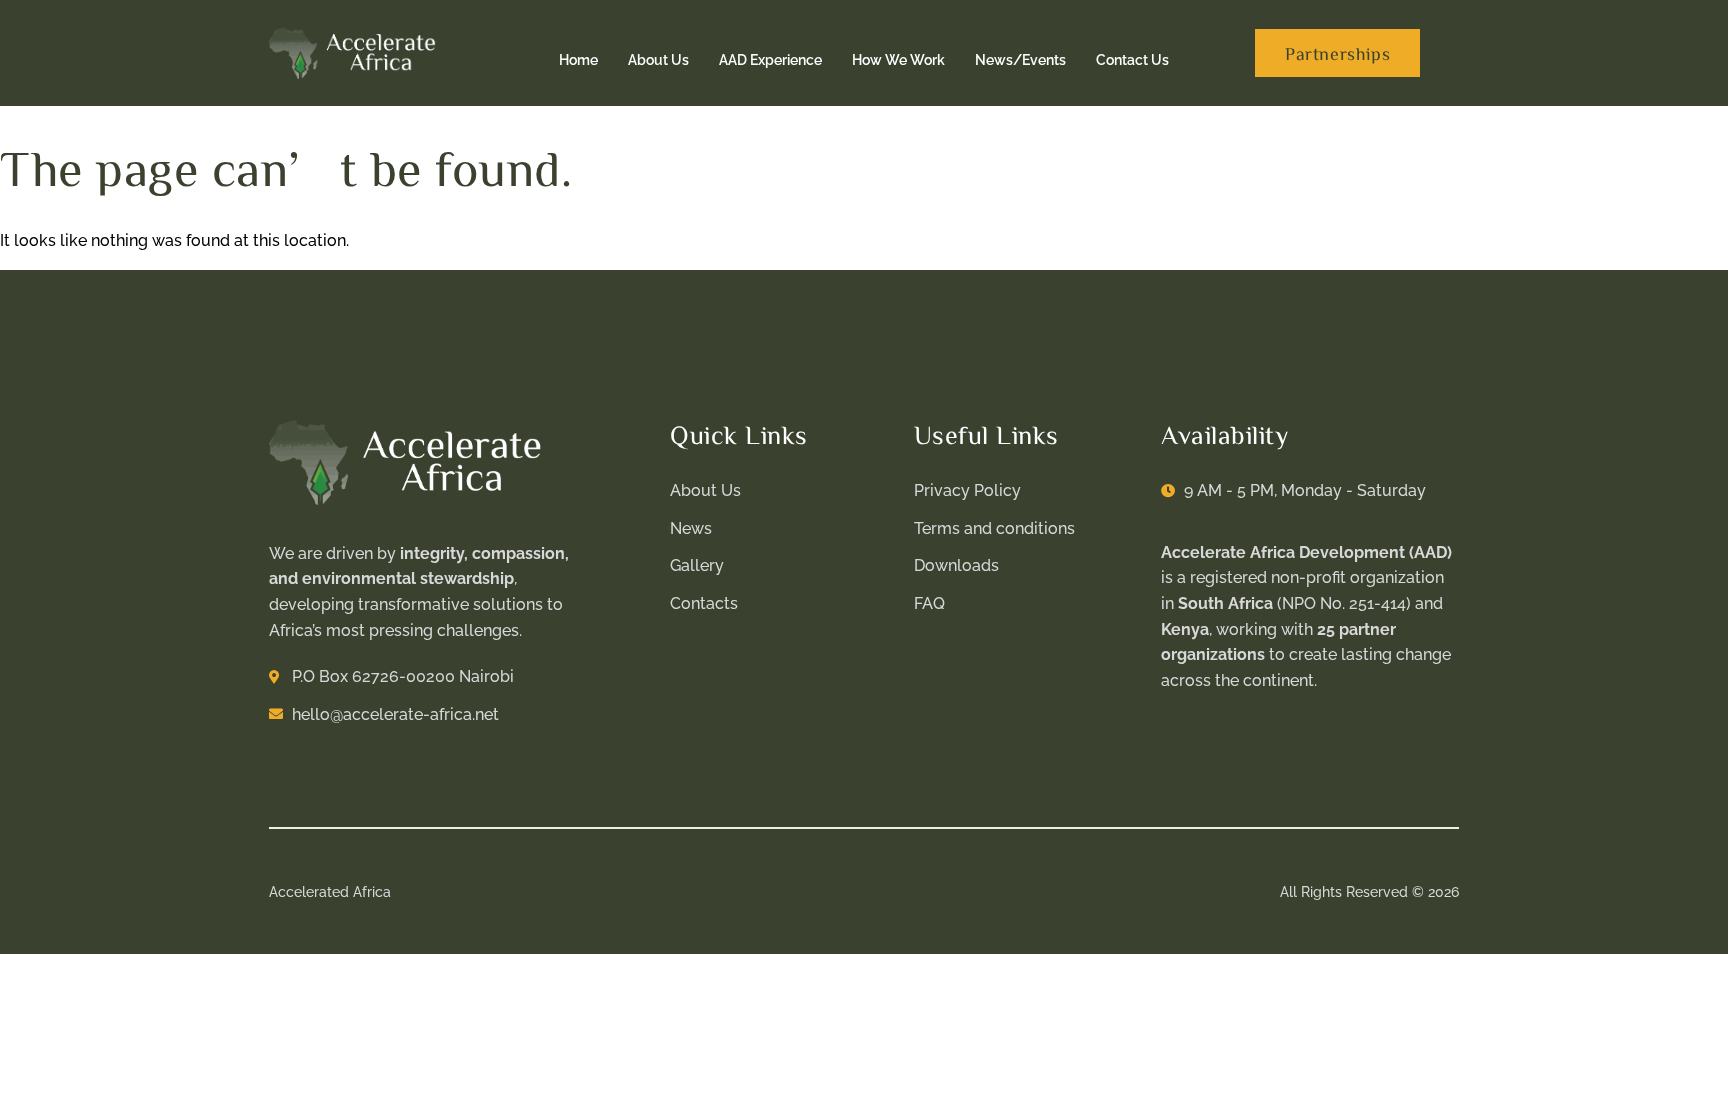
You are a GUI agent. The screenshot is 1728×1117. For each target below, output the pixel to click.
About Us (658, 60)
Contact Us (1132, 60)
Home (578, 60)
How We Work (898, 60)
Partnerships (1337, 53)
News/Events (1020, 60)
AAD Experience (770, 60)
